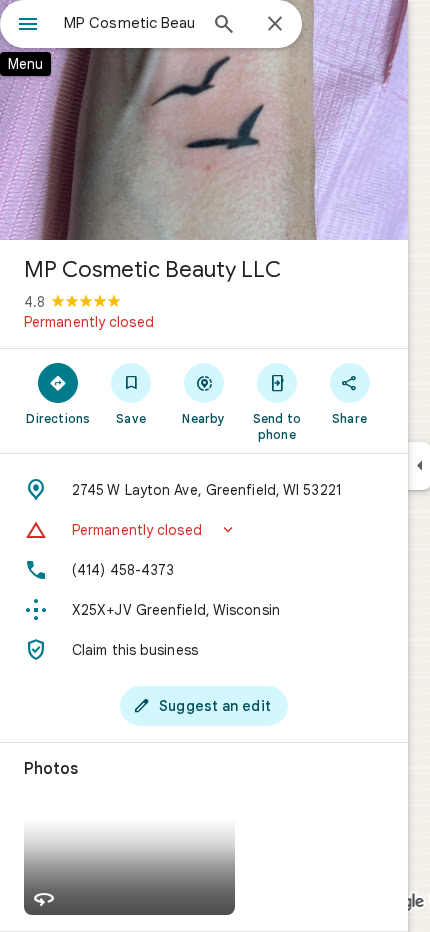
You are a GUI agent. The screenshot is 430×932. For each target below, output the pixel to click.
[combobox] (130, 23)
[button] (204, 530)
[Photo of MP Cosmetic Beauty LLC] (204, 120)
